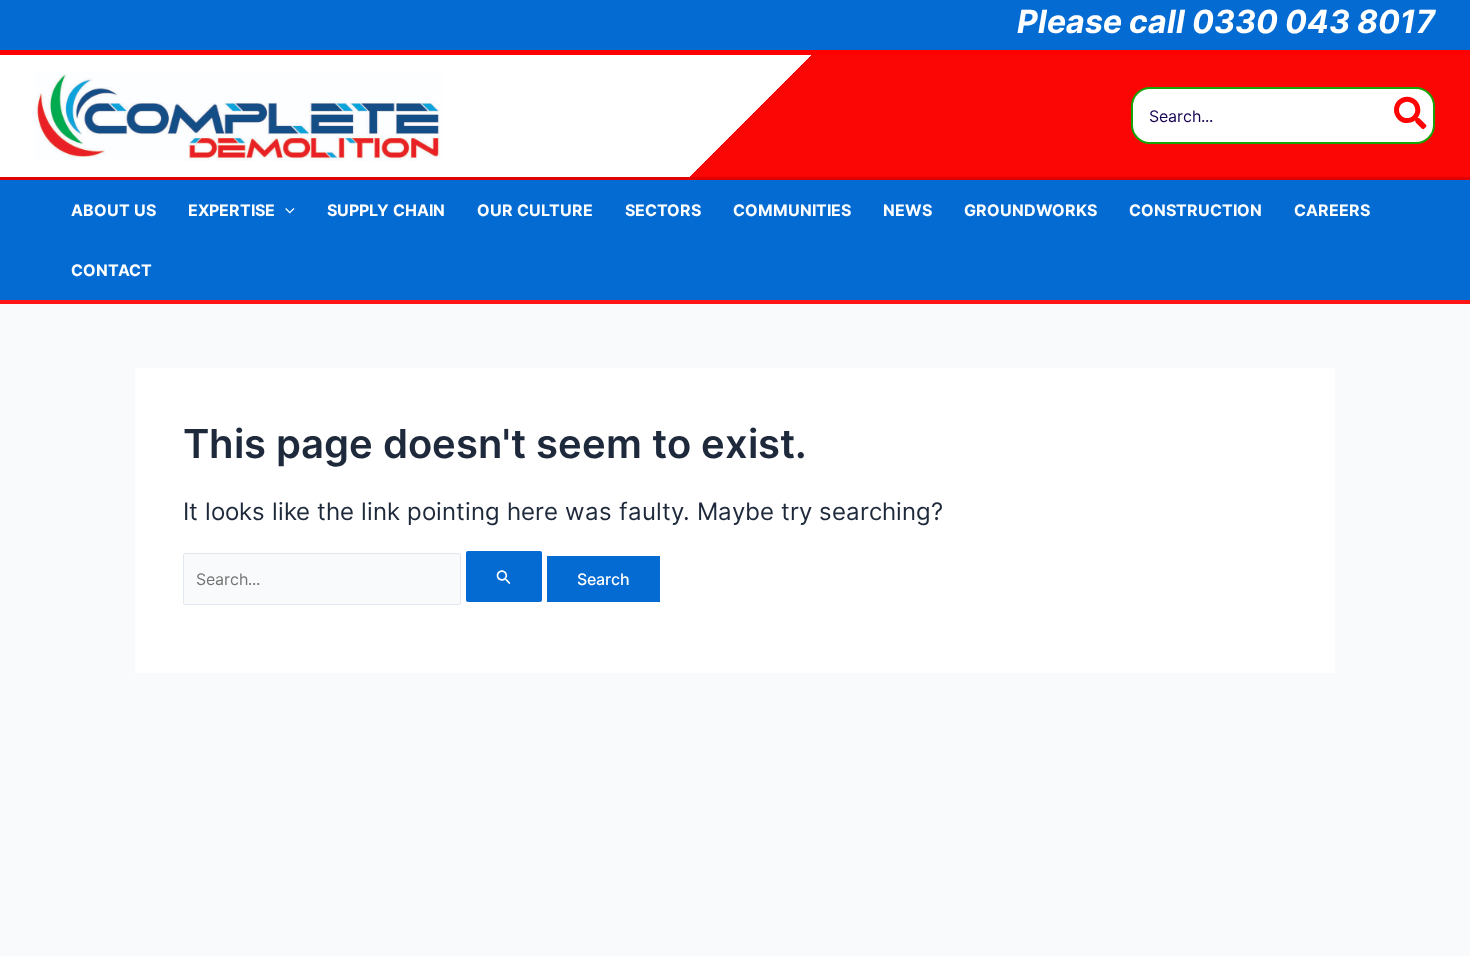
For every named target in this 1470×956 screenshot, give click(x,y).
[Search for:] (365, 579)
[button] (285, 210)
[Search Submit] (504, 576)
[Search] (1411, 115)
